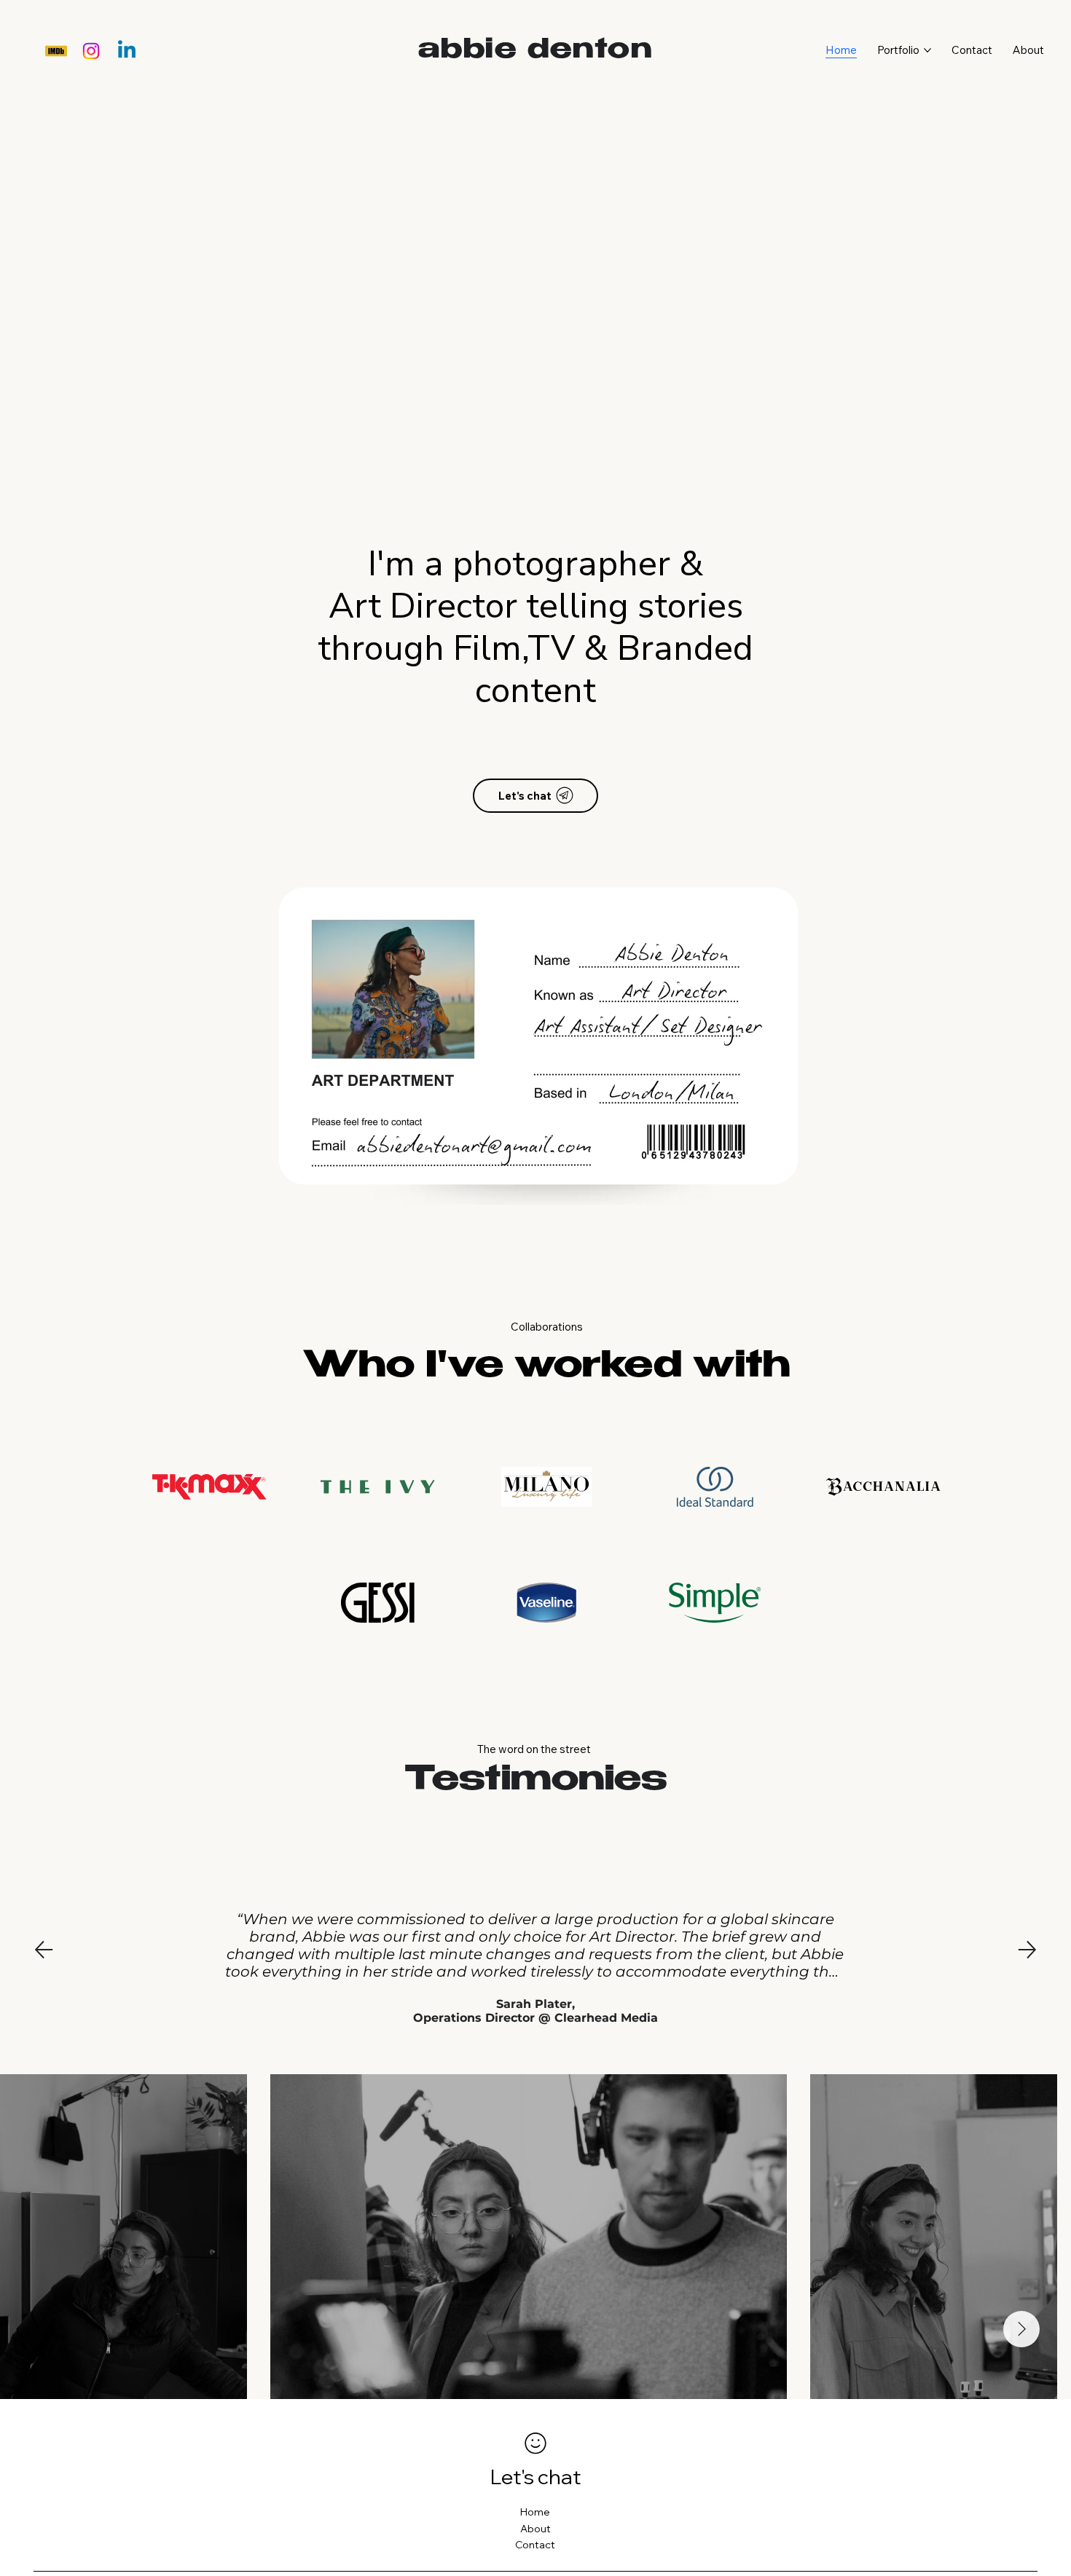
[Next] (1027, 1950)
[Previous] (44, 1950)
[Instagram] (91, 51)
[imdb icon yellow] (56, 51)
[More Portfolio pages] (927, 50)
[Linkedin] (127, 51)
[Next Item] (1021, 2329)
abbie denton (535, 52)
